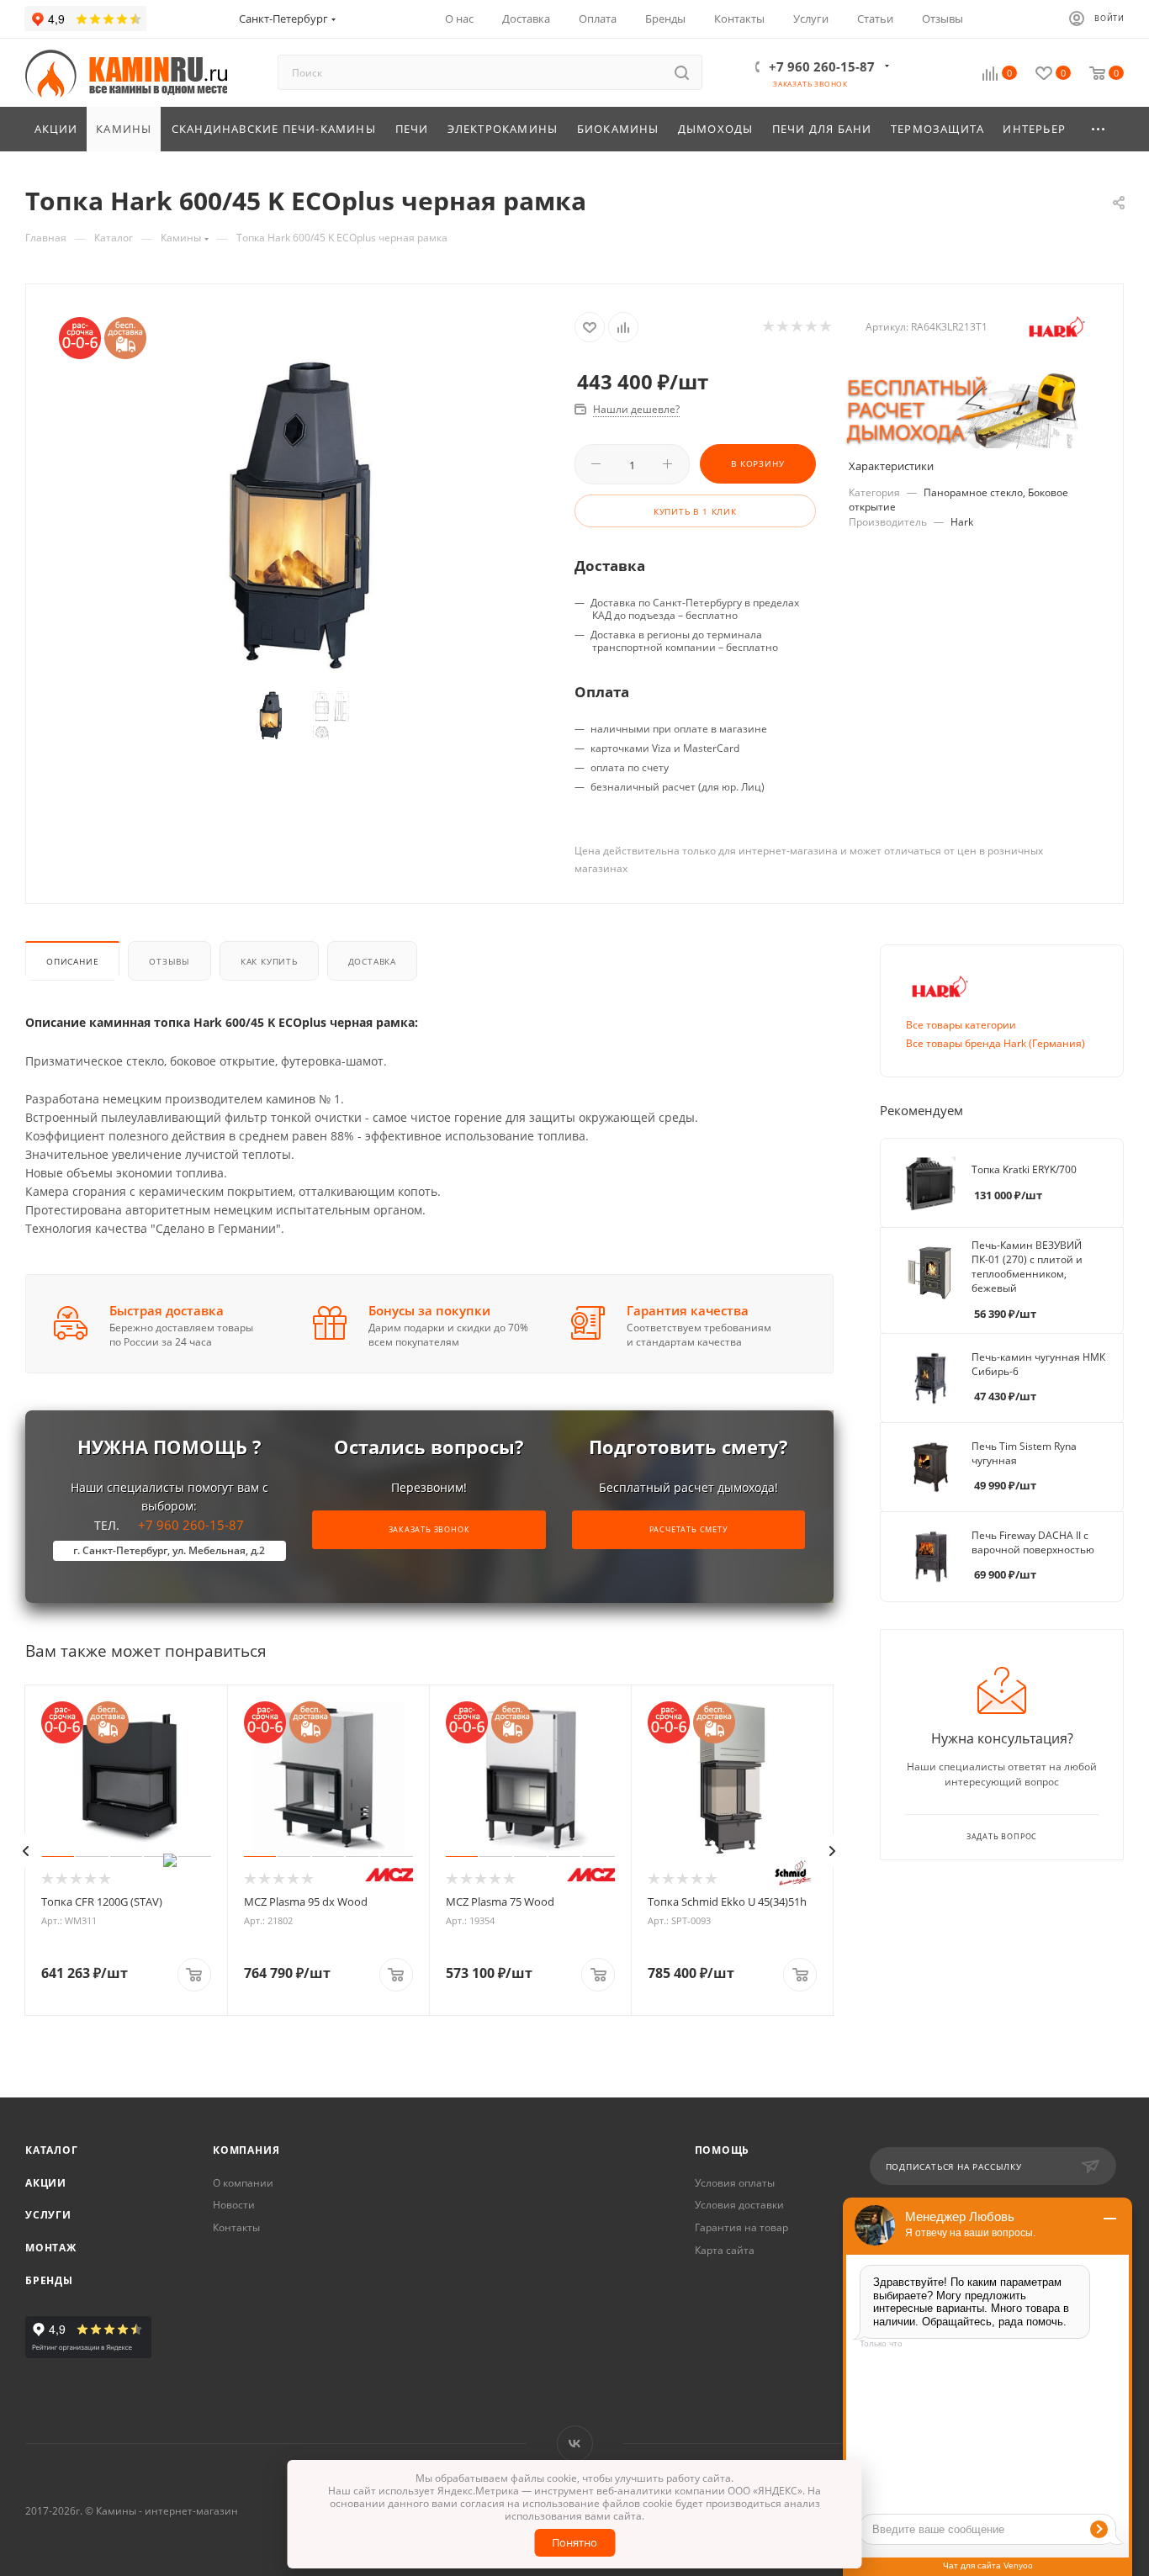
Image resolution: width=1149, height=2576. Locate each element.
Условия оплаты (735, 2183)
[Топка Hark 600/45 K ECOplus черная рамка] (301, 513)
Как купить (269, 961)
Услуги (48, 2215)
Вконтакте (575, 2444)
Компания (246, 2150)
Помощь (723, 2150)
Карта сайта (725, 2250)
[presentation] (26, 1851)
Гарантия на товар (741, 2227)
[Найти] (682, 72)
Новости (234, 2205)
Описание (72, 961)
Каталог (52, 2150)
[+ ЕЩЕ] (1099, 129)
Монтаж (51, 2248)
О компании (243, 2183)
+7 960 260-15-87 (822, 66)
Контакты (236, 2227)
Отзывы (169, 961)
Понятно (574, 2542)
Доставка (372, 961)
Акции (46, 2183)
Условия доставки (739, 2205)
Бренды (49, 2280)
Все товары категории (961, 1025)
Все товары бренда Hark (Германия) (995, 1043)
